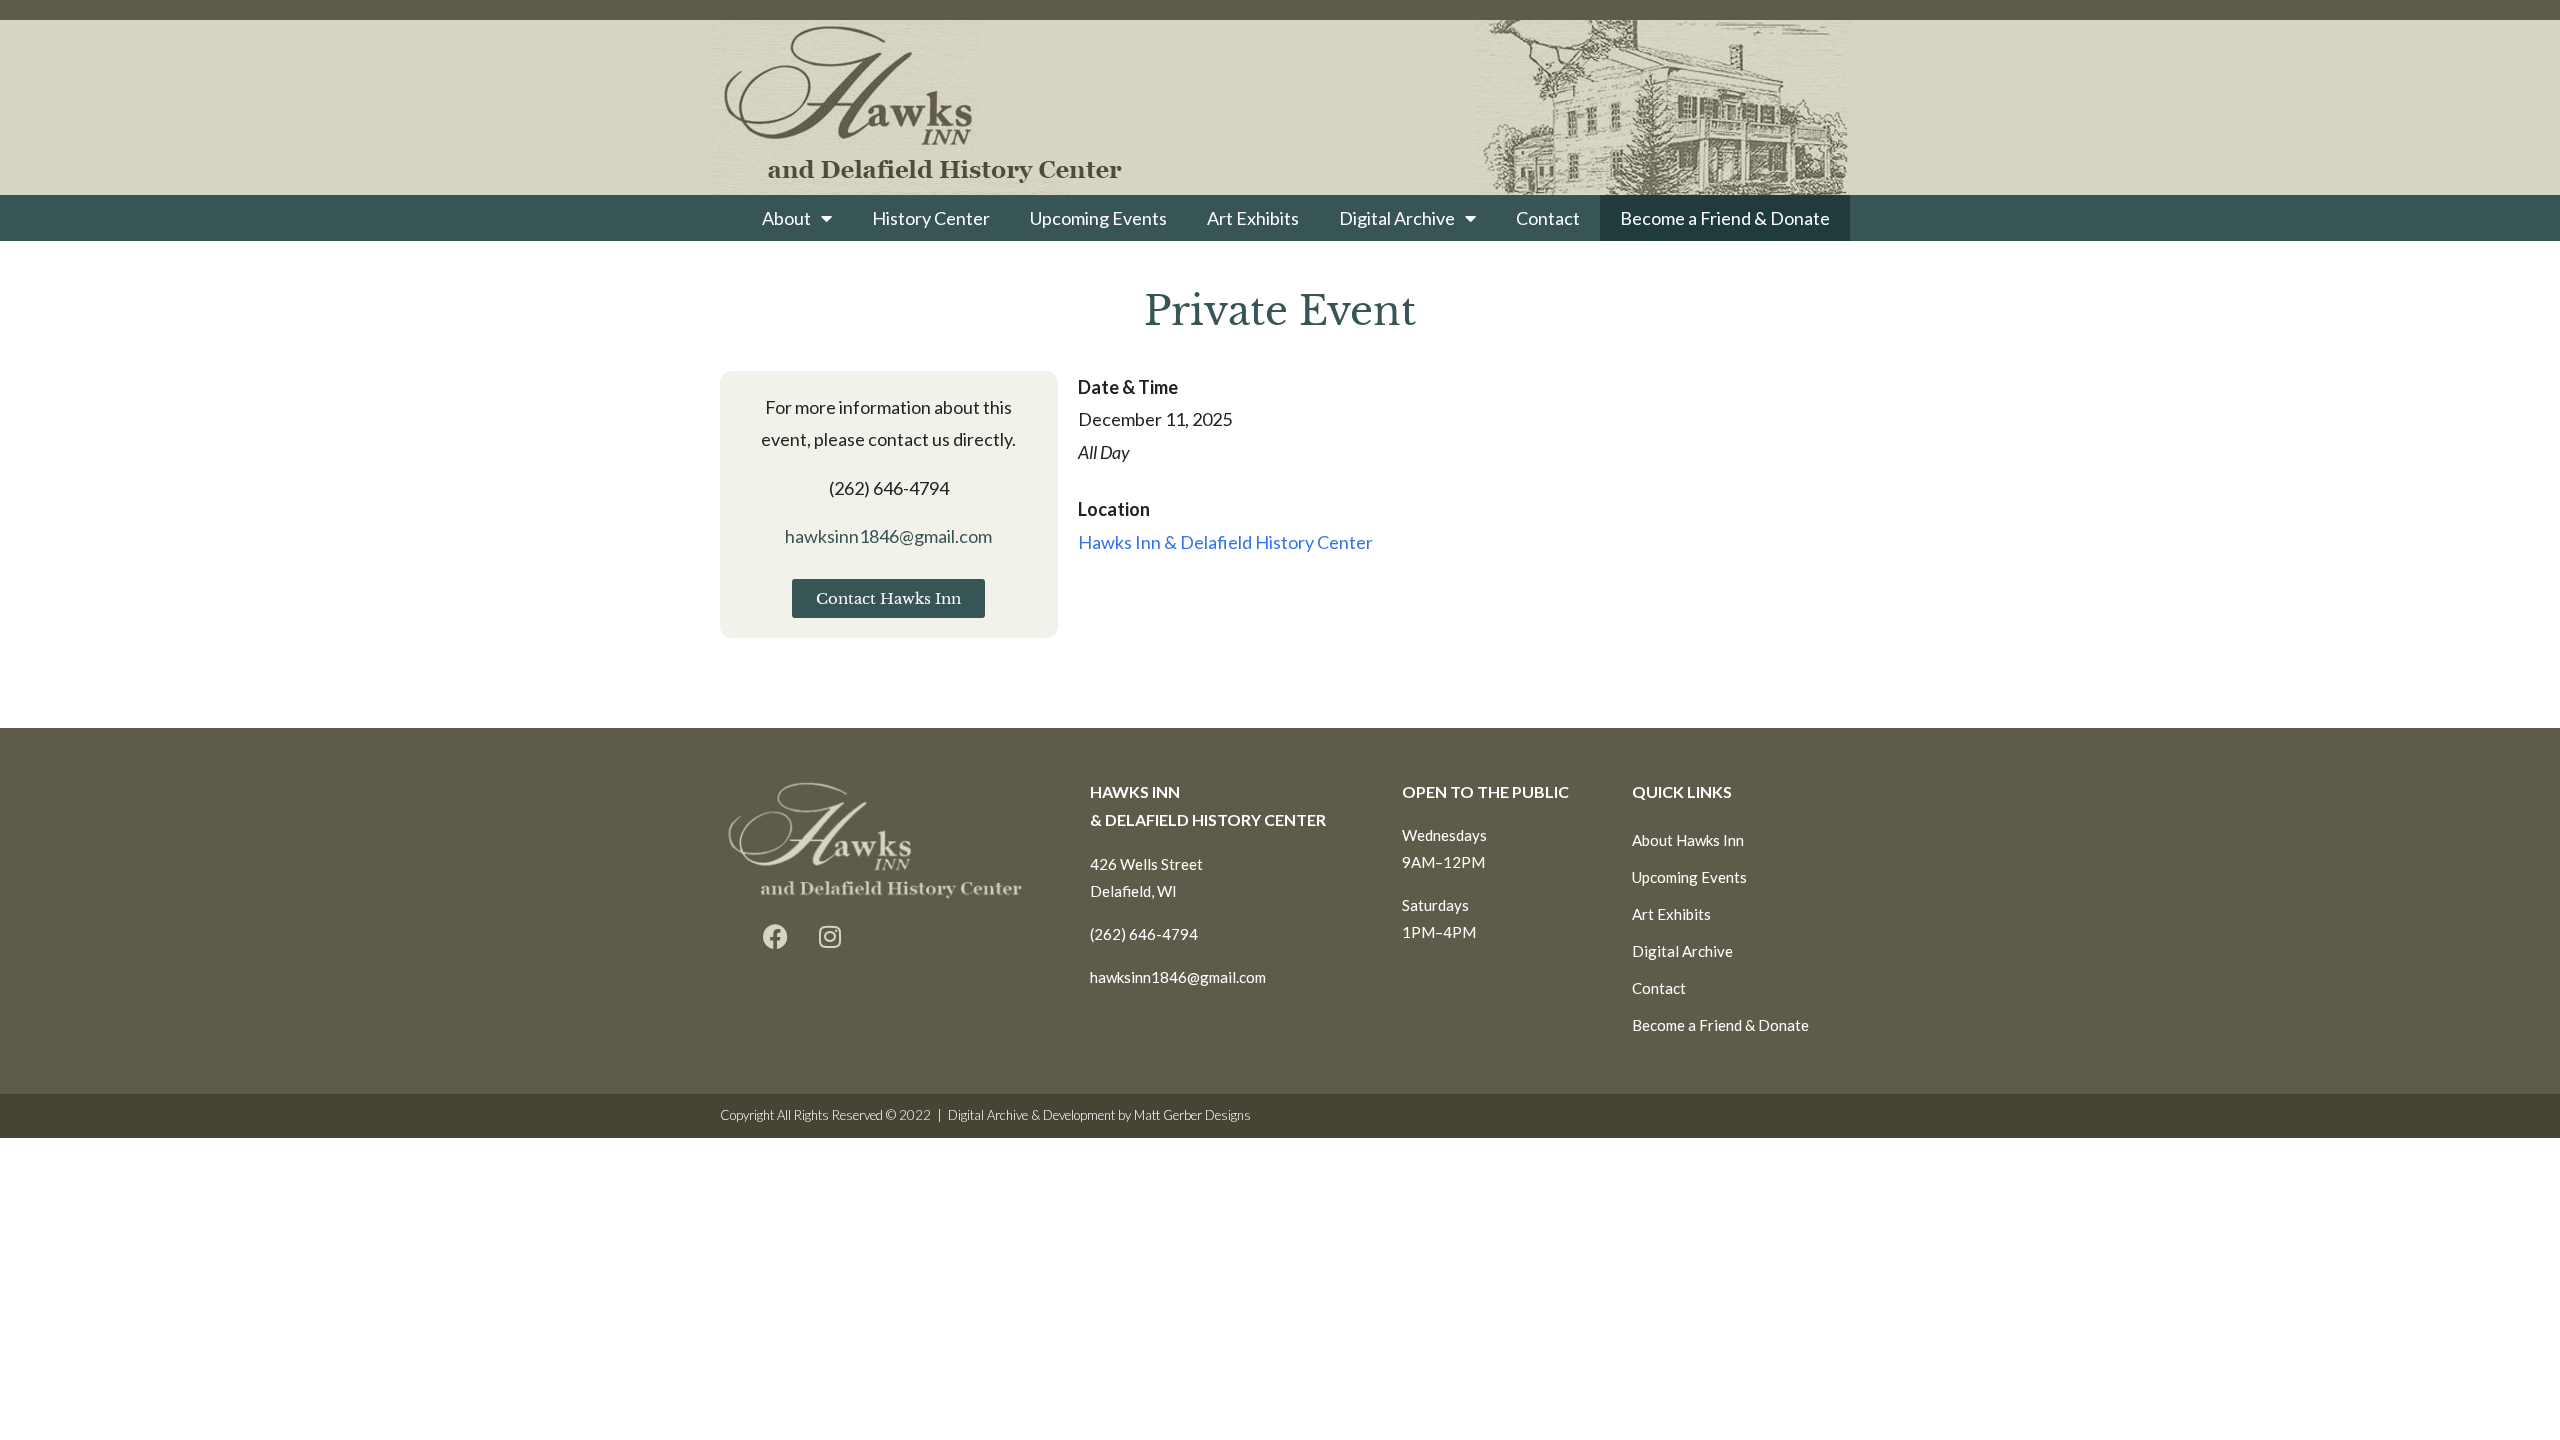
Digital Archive (1397, 218)
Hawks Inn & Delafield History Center (1225, 542)
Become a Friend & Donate (1725, 218)
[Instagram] (830, 937)
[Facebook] (775, 937)
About (786, 218)
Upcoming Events (1098, 218)
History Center (931, 218)
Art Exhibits (1253, 218)
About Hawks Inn (1688, 840)
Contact (1548, 218)
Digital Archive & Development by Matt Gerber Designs (1099, 1115)
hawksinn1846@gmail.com (888, 536)
